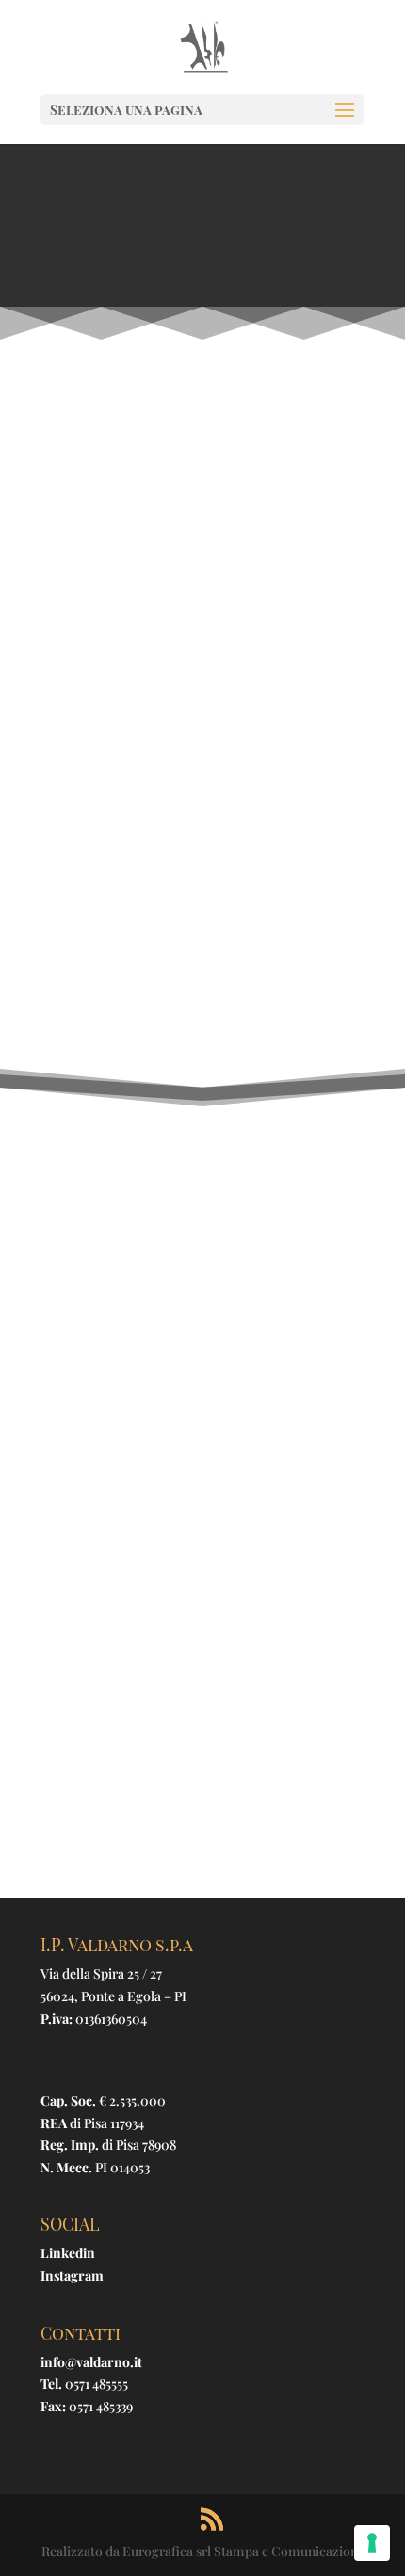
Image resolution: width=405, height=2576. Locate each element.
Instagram (72, 2275)
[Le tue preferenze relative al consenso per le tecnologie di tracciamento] (372, 2543)
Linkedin (68, 2253)
